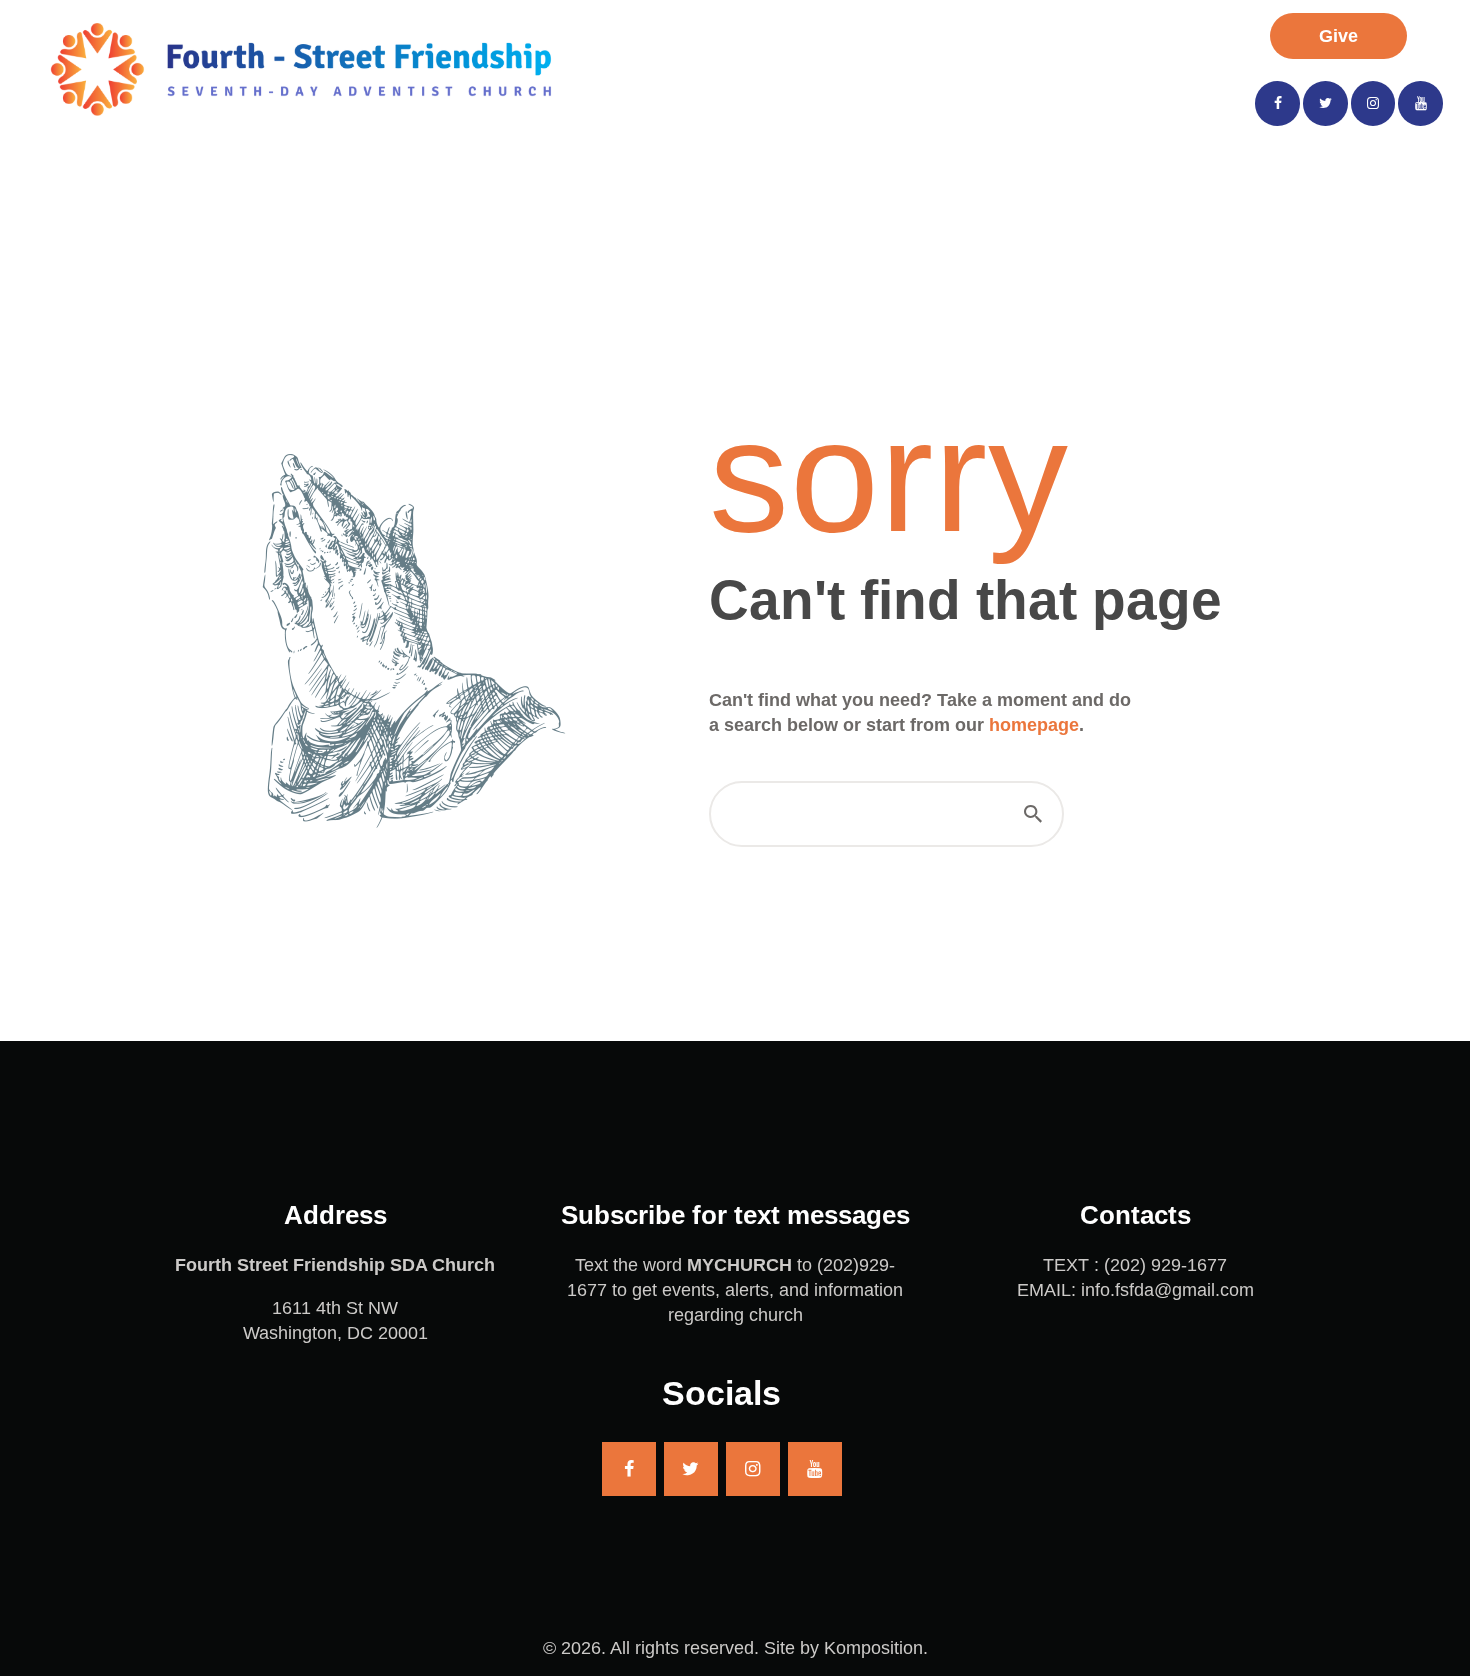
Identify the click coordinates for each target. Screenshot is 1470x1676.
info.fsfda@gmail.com (1167, 1290)
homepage (1034, 725)
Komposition (873, 1648)
